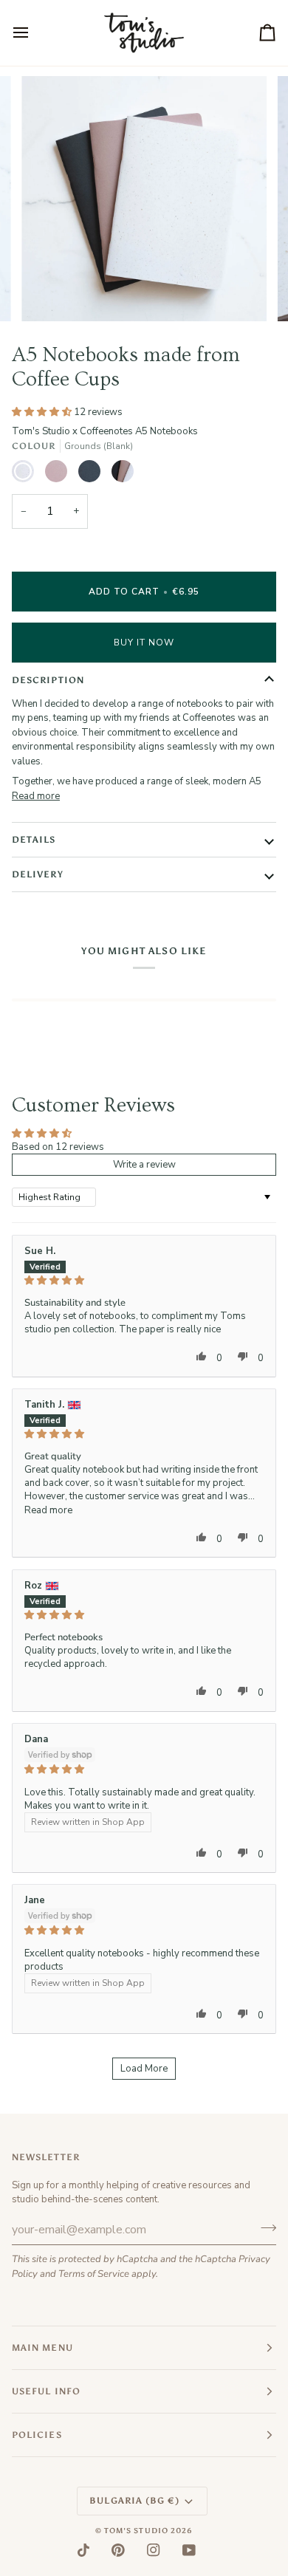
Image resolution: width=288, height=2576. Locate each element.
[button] (43, 412)
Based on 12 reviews (58, 1147)
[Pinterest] (118, 2550)
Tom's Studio (136, 2531)
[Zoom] (49, 294)
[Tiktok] (83, 2550)
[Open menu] (34, 33)
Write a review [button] (144, 1165)
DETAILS (34, 840)
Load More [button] (144, 2069)
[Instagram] (154, 2550)
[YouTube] (189, 2550)
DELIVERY (38, 874)
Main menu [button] (42, 2348)
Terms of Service (94, 2274)
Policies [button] (37, 2435)
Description (48, 680)
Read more (36, 796)
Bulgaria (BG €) (134, 2501)
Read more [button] (48, 1510)
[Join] (264, 2228)
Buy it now (144, 643)
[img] (144, 1280)
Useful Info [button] (46, 2391)
